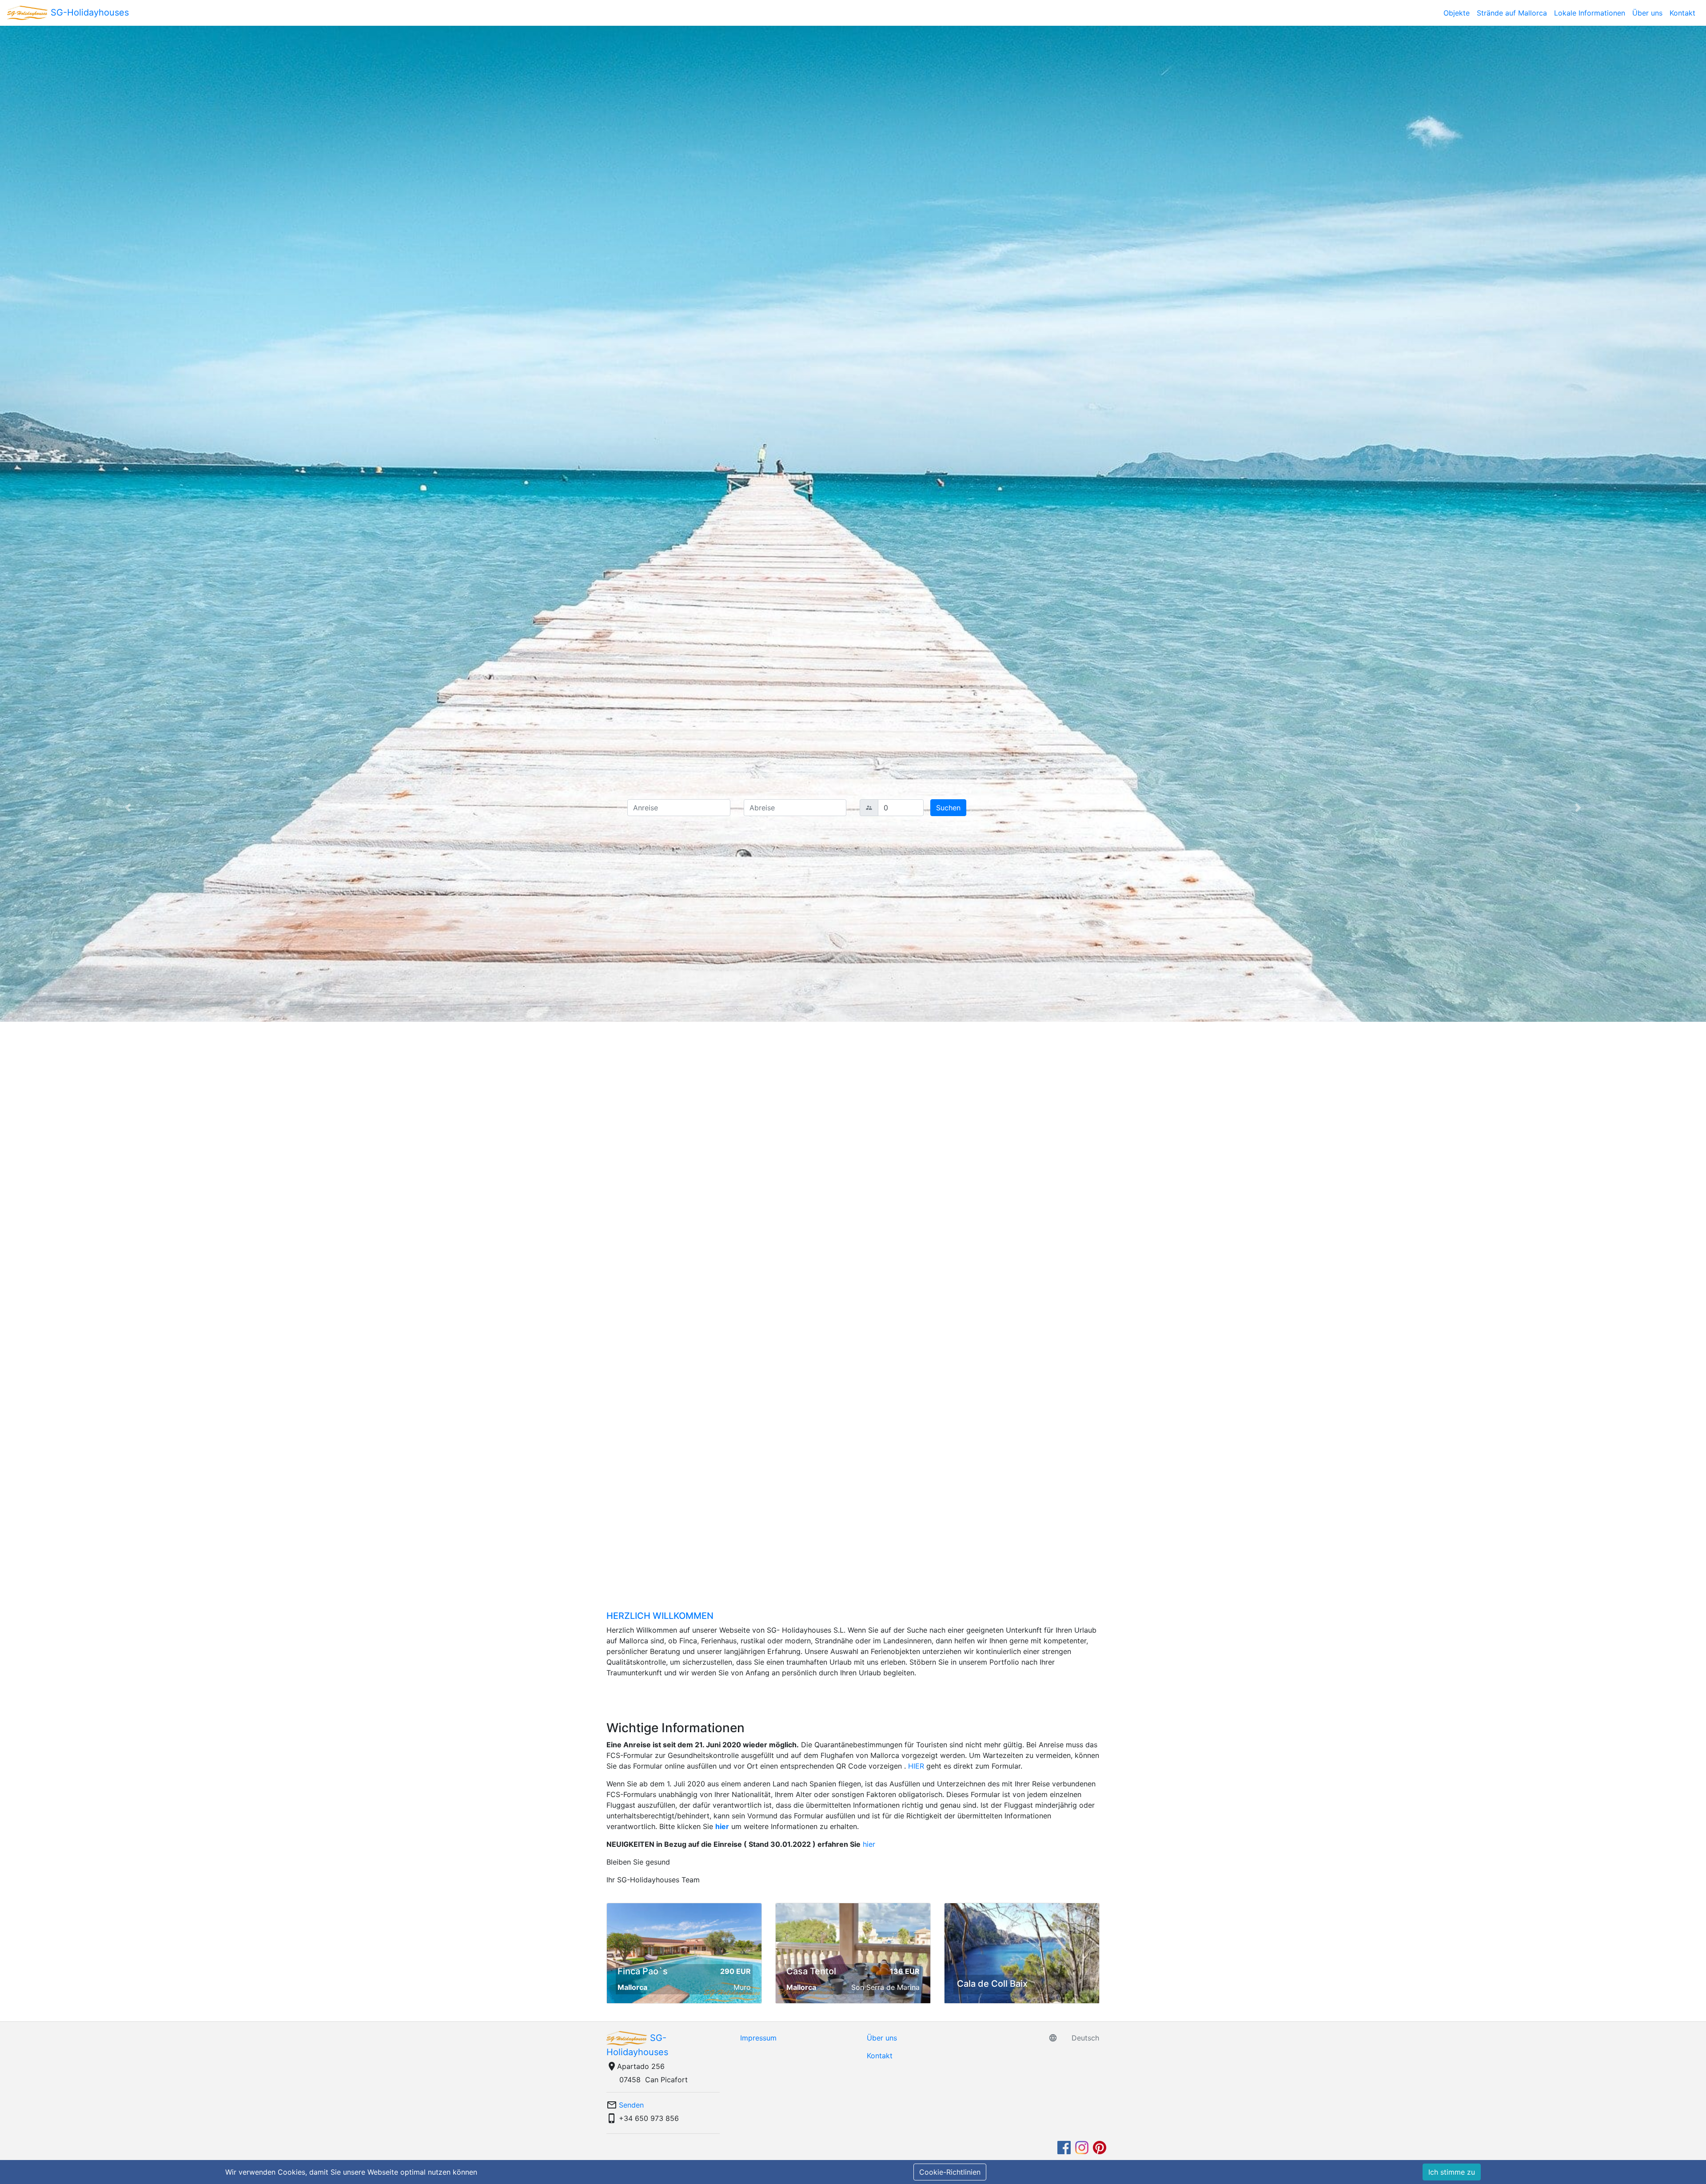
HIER (916, 1766)
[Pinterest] (1100, 2147)
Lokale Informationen (1590, 13)
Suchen (948, 808)
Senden (631, 2105)
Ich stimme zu (1452, 2172)
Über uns (1647, 13)
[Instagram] (1083, 2147)
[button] (128, 807)
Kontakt (1682, 13)
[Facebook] (1065, 2147)
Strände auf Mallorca (1512, 13)
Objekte (1457, 13)
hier (722, 1826)
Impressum (758, 2038)
